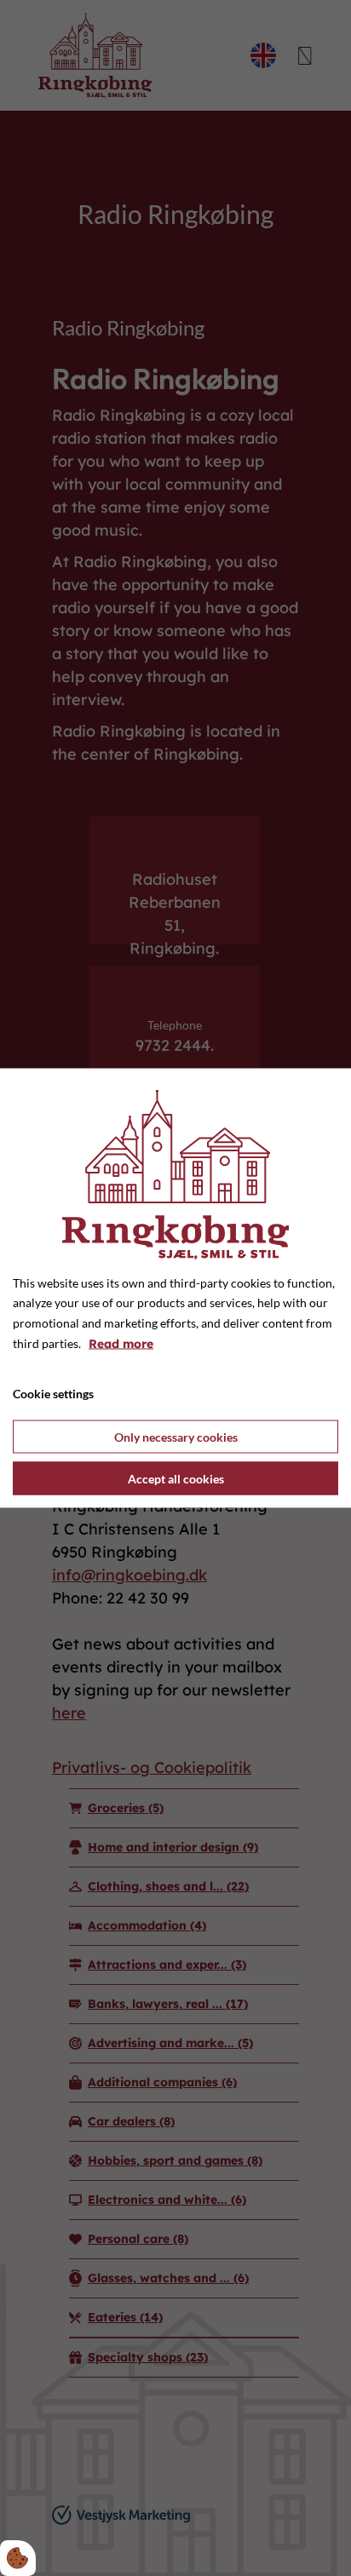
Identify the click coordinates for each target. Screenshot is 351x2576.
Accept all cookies (176, 1479)
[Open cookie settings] (18, 2558)
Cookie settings (53, 1393)
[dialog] (175, 1288)
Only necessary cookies (176, 1437)
